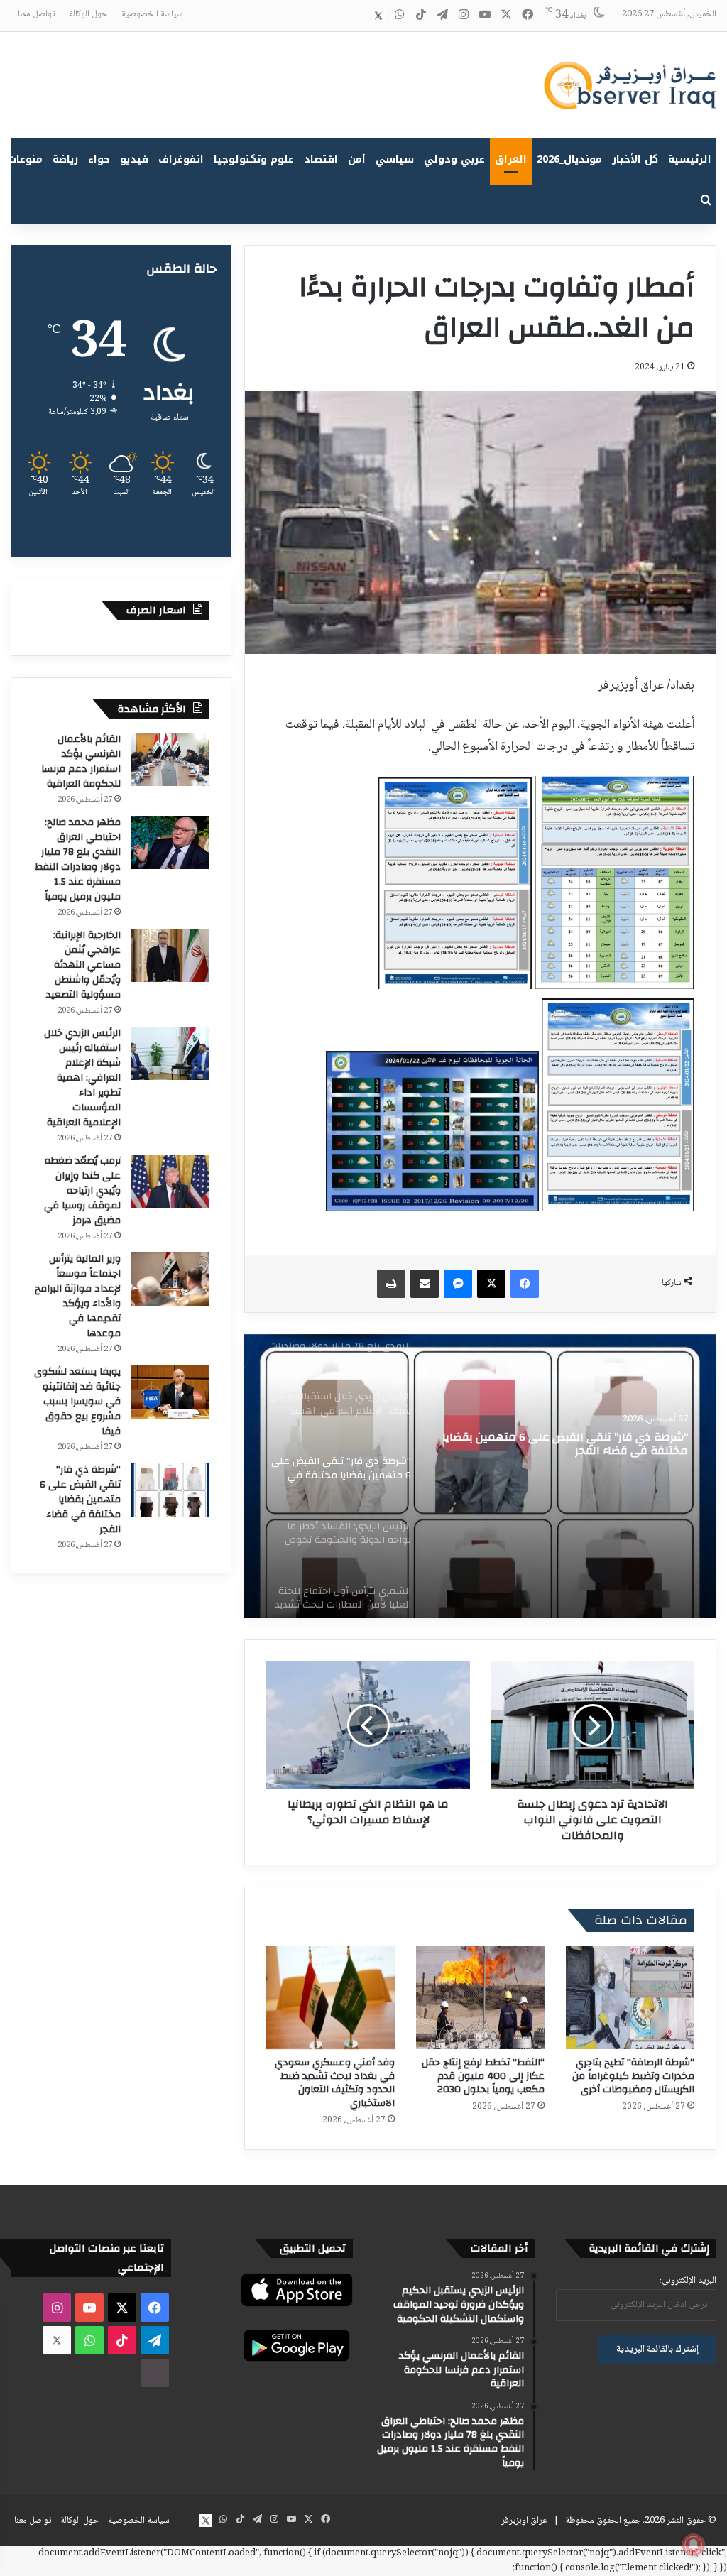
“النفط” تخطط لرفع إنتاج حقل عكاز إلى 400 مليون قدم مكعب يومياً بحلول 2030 (483, 2076)
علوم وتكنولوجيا (254, 159)
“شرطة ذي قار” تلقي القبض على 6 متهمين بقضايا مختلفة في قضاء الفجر (80, 1500)
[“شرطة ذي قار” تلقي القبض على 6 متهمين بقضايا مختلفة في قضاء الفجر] (170, 1490)
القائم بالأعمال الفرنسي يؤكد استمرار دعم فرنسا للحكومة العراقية (81, 762)
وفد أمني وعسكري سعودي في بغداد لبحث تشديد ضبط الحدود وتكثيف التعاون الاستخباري (335, 2083)
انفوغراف (181, 159)
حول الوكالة (88, 14)
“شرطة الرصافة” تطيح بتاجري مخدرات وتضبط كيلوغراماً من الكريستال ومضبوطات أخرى (633, 2076)
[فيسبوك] (525, 1284)
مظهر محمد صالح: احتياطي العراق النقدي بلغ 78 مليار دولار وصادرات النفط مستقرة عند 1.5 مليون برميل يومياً (78, 859)
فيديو (134, 159)
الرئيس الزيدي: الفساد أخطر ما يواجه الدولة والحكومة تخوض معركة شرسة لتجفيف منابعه (571, 1445)
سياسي (395, 159)
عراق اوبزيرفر (524, 2521)
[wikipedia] (357, 16)
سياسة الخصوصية (152, 14)
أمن (357, 159)
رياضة (65, 159)
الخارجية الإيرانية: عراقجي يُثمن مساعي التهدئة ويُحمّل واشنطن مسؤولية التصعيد (82, 965)
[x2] (378, 16)
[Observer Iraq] (630, 85)
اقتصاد (321, 159)
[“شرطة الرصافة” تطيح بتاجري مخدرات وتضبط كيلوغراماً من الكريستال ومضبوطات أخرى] (630, 1998)
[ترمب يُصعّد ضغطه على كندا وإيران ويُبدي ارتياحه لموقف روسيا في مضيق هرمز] (170, 1181)
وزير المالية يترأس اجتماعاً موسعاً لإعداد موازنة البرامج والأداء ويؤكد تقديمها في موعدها (78, 1296)
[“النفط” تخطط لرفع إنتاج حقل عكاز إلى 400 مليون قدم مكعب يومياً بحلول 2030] (480, 1998)
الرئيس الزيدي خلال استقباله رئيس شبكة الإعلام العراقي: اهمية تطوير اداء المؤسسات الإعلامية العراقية (82, 1078)
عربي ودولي (454, 159)
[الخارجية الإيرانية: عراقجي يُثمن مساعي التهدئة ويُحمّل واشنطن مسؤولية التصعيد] (170, 955)
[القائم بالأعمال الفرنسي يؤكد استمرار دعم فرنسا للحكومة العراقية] (170, 759)
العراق (511, 159)
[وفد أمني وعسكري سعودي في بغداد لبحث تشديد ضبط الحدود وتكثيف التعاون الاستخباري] (330, 1998)
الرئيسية (690, 159)
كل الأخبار (635, 159)
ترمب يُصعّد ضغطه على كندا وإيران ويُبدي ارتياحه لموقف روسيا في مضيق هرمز (82, 1191)
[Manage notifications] (694, 2545)
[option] (480, 1476)
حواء (99, 159)
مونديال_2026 (569, 159)
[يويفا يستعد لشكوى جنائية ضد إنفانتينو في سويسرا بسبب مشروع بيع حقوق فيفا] (170, 1392)
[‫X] (491, 1284)
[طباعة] (391, 1284)
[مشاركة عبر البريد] (425, 1284)
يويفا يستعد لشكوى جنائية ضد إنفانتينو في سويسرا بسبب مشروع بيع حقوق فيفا (77, 1402)
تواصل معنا (36, 14)
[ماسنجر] (458, 1284)
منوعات (25, 159)
